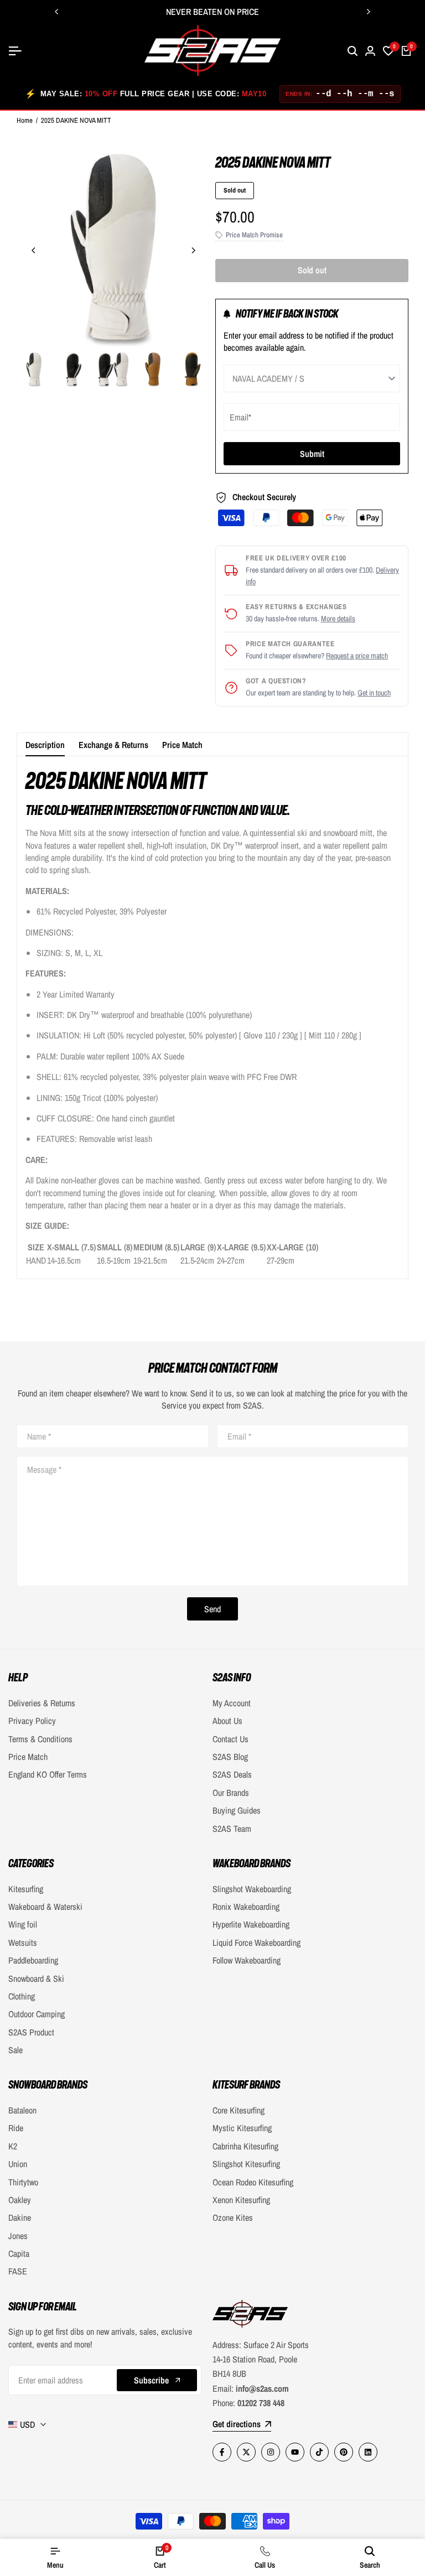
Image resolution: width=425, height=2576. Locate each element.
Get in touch (374, 693)
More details (338, 619)
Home (25, 120)
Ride (16, 2128)
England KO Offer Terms (48, 1774)
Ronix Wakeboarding (246, 1907)
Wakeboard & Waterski (45, 1907)
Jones (18, 2236)
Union (18, 2164)
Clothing (22, 1996)
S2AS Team (232, 1829)
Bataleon (22, 2110)
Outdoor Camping (37, 2014)
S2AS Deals (232, 1774)
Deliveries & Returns (42, 1703)
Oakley (20, 2200)
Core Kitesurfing (239, 2110)
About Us (227, 1721)
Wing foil (23, 1924)
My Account (232, 1703)
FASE (18, 2271)
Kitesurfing (26, 1889)
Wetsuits (23, 1943)
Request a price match (357, 656)
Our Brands (231, 1793)
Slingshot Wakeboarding (252, 1889)
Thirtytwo (23, 2182)
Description (45, 745)
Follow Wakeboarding (247, 1960)
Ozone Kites (233, 2217)
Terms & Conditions (40, 1739)
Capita (19, 2253)
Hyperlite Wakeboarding (251, 1924)
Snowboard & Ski (36, 1978)
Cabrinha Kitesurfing (245, 2146)
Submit (312, 454)
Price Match (182, 745)
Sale (15, 2050)
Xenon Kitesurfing (241, 2200)
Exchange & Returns (113, 745)
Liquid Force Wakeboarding (256, 1943)
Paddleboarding (33, 1960)
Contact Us (230, 1739)
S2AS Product (31, 2032)
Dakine (20, 2217)
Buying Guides (237, 1810)
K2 (13, 2146)
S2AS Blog (230, 1757)
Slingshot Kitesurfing (246, 2164)
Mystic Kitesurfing (242, 2128)
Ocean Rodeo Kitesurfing (253, 2182)
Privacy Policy (32, 1721)
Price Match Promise (254, 235)
